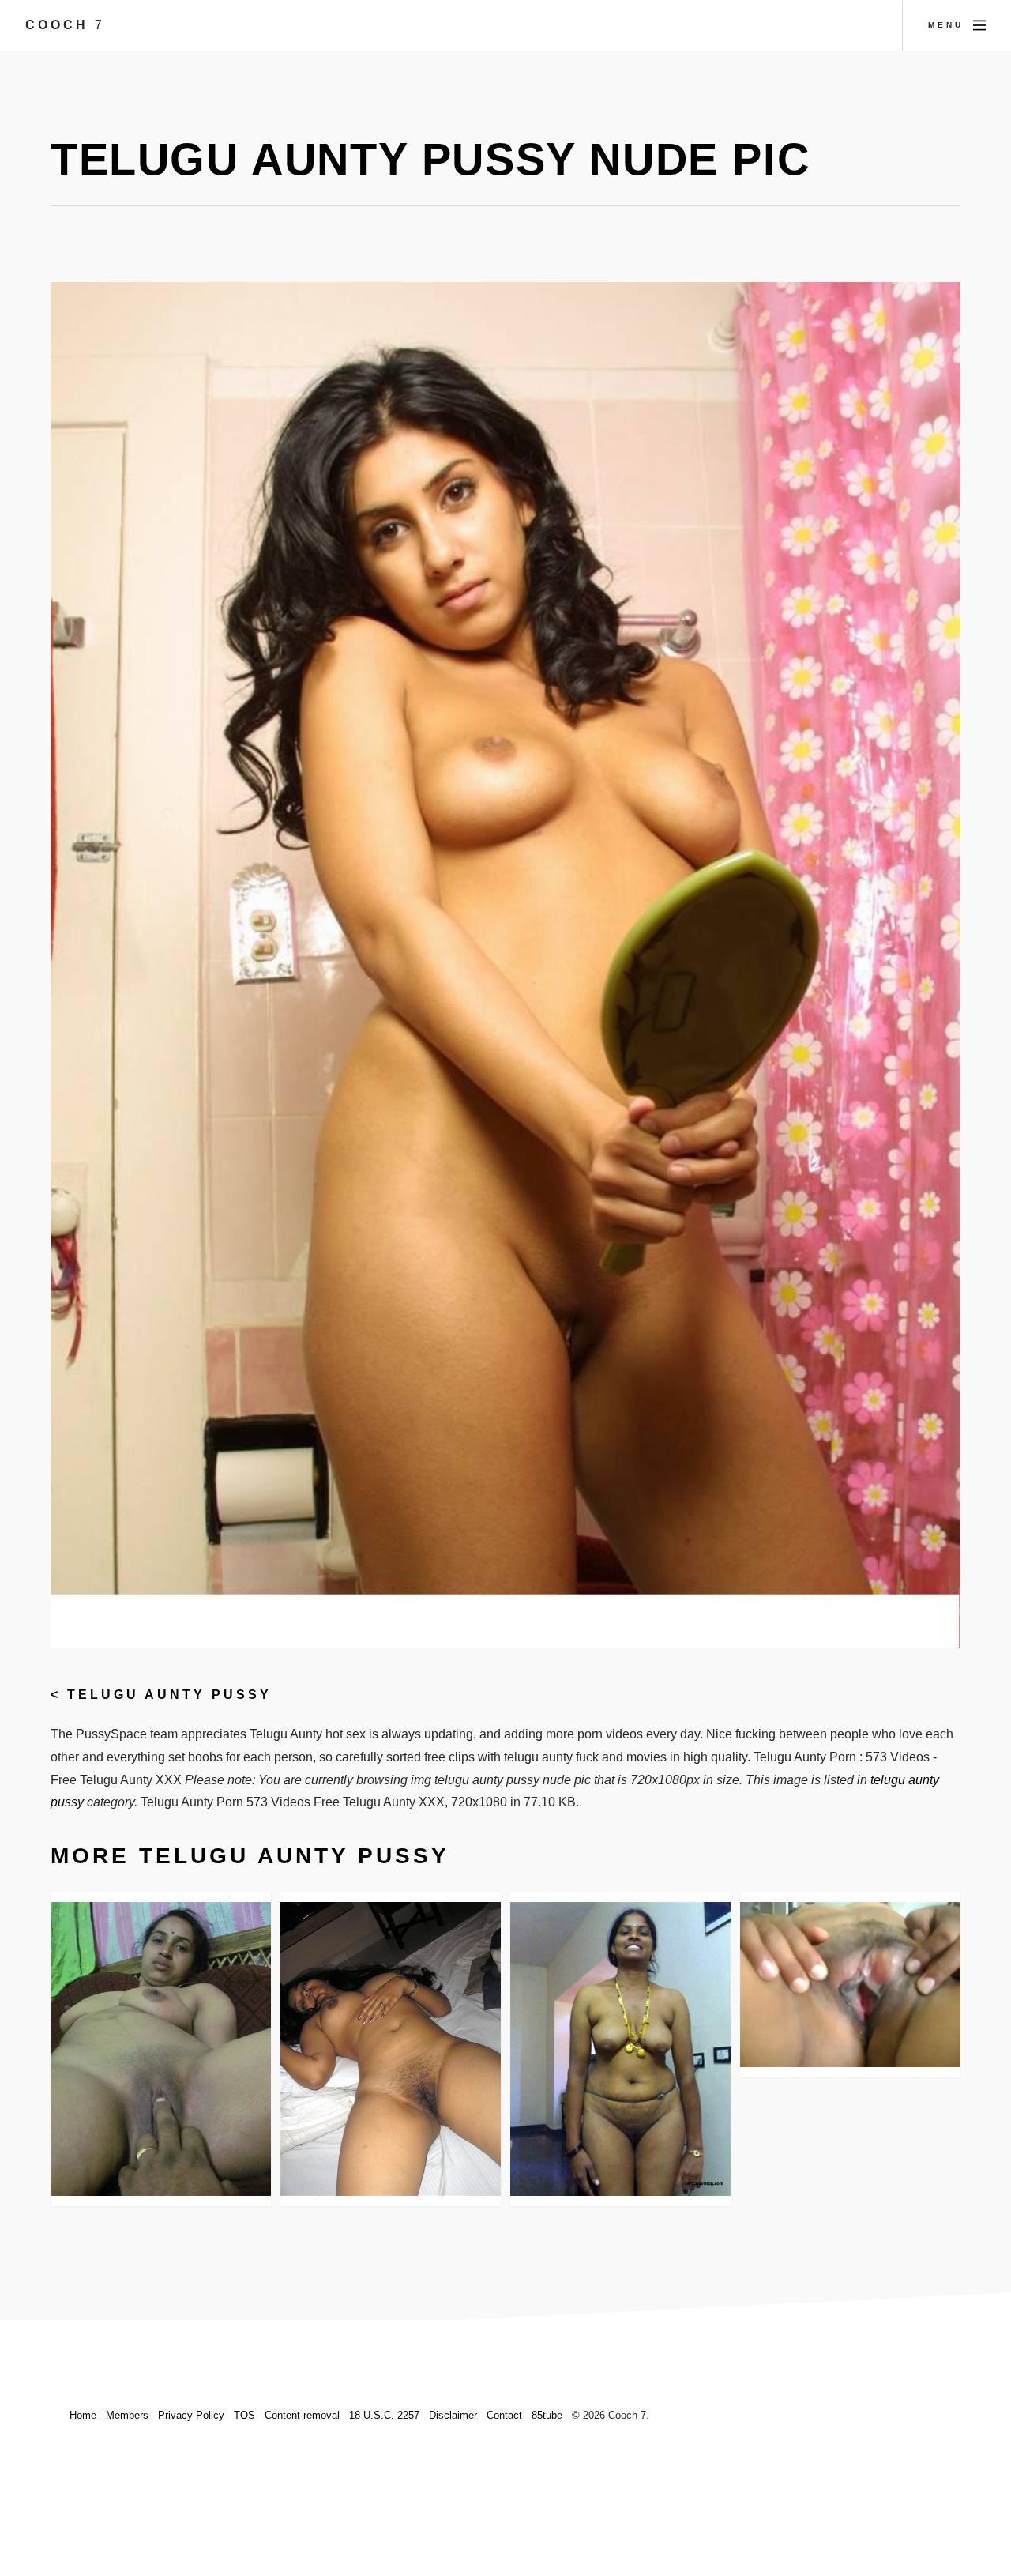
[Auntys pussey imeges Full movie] (850, 1985)
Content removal (302, 2415)
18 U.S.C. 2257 (384, 2415)
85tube (547, 2415)
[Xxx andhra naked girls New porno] (620, 2049)
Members (127, 2415)
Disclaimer (453, 2415)
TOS (244, 2415)
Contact (504, 2415)
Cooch (65, 25)
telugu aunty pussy (169, 1695)
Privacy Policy (191, 2415)
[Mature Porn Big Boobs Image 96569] (161, 2049)
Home (83, 2415)
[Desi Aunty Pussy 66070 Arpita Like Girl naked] (391, 2049)
